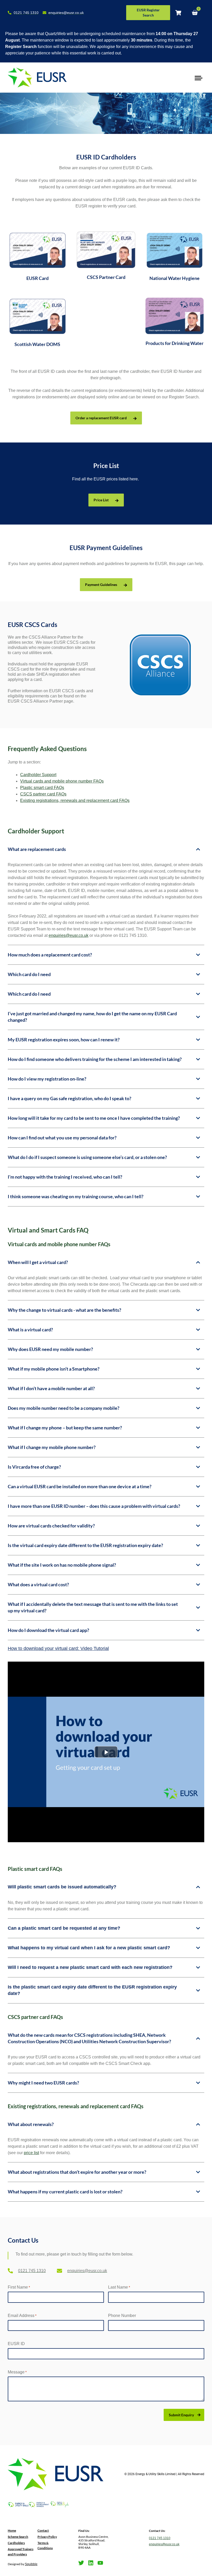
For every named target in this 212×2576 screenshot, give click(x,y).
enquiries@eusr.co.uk (69, 935)
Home (12, 2530)
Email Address (22, 2316)
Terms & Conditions (45, 2545)
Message (17, 2372)
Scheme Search (18, 2537)
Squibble (31, 2564)
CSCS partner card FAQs (43, 794)
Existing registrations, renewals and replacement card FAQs (75, 800)
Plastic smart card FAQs (42, 788)
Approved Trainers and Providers (21, 2552)
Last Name (119, 2287)
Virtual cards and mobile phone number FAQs (62, 781)
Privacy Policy (47, 2537)
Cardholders (16, 2543)
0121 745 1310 (160, 2538)
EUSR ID (16, 2344)
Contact (43, 2530)
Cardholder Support (38, 775)
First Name (19, 2287)
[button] (198, 78)
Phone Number (122, 2316)
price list (31, 2153)
